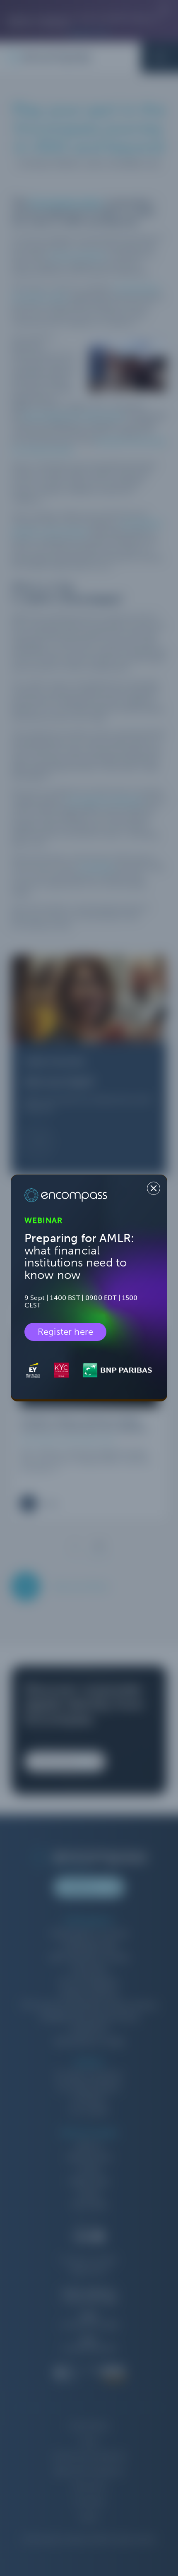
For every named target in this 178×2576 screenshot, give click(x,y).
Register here (65, 1332)
